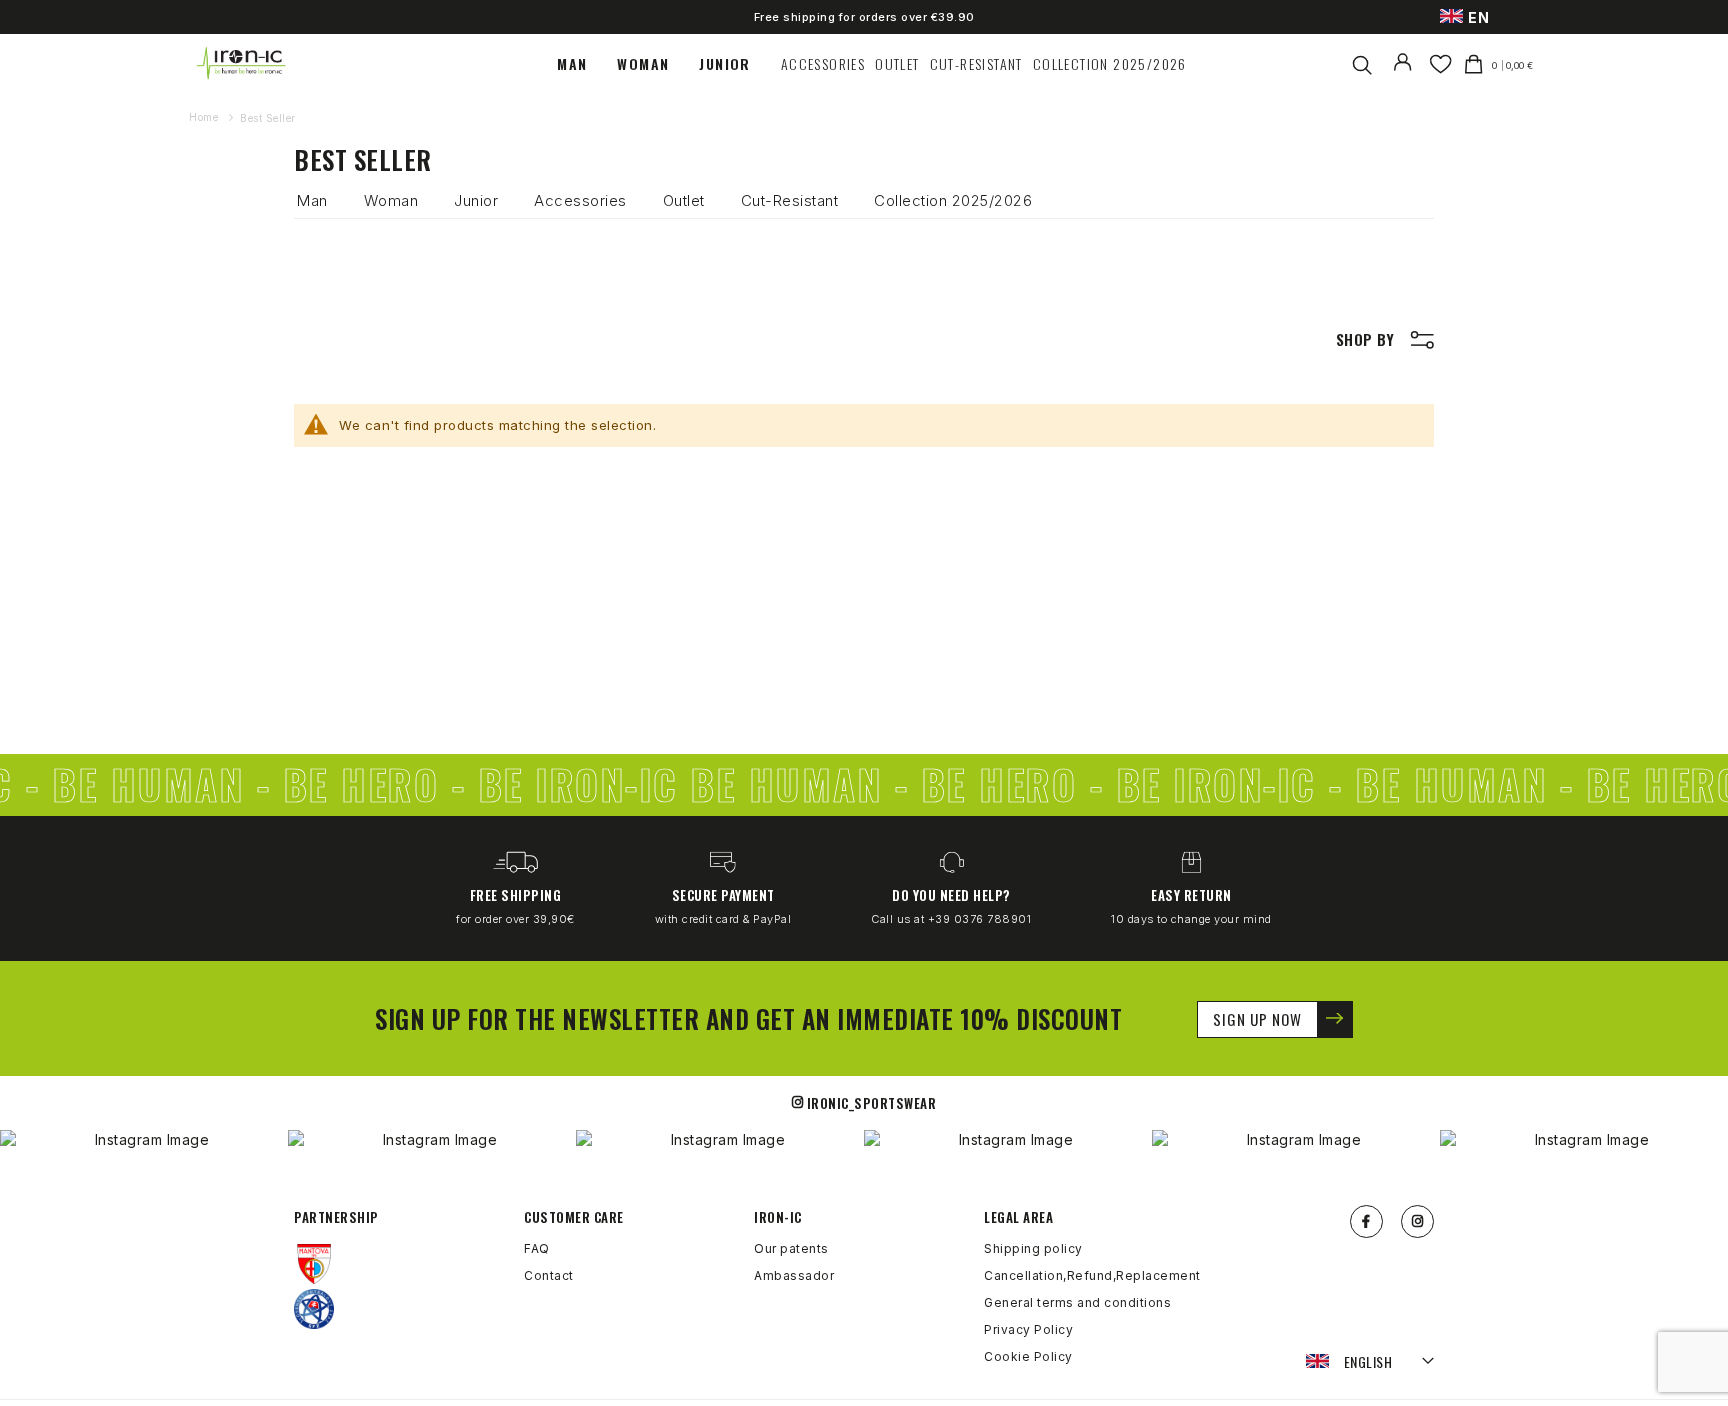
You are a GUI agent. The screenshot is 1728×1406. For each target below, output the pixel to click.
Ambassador (794, 1275)
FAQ (537, 1248)
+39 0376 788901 (980, 919)
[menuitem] (582, 64)
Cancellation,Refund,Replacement (1092, 1275)
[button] (1370, 1362)
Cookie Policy (1028, 1356)
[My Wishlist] (1440, 64)
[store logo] (242, 63)
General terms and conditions (1077, 1302)
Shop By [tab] (1365, 339)
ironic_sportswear (872, 1103)
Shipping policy (1033, 1248)
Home (205, 117)
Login (1406, 75)
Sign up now (1257, 1019)
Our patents (791, 1248)
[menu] (872, 64)
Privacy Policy (1028, 1329)
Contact (549, 1275)
